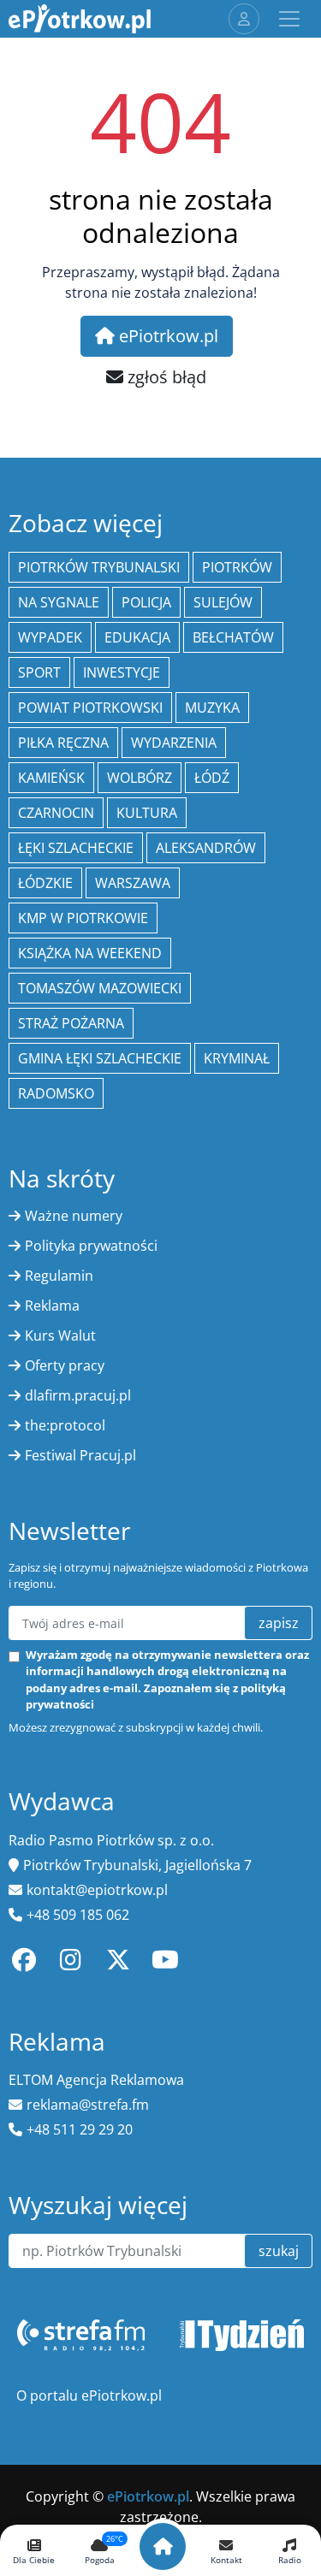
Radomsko (56, 1093)
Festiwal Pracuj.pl (80, 1455)
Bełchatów (233, 637)
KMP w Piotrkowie (83, 918)
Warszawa (133, 883)
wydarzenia (174, 743)
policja (146, 602)
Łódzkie (45, 883)
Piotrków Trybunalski (99, 567)
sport (39, 672)
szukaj (279, 2251)
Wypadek (50, 637)
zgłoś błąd (165, 377)
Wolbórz (140, 778)
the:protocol (65, 1425)
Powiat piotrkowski (90, 708)
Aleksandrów (206, 848)
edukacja (137, 637)
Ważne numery (74, 1216)
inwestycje (122, 672)
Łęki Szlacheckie (76, 848)
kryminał (237, 1058)
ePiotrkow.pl (166, 336)
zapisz (279, 1623)
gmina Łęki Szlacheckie (100, 1058)
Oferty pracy (65, 1365)
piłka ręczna (63, 743)
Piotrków (237, 567)
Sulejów (223, 602)
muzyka (212, 708)
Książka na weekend (90, 953)
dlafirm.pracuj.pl (78, 1395)
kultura (147, 813)
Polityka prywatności (91, 1246)
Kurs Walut (60, 1335)
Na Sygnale (59, 602)
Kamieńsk (51, 778)
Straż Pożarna (71, 1023)
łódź (212, 778)
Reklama (52, 1306)
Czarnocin (56, 813)
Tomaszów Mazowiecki (100, 988)
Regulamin (59, 1276)
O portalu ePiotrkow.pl (89, 2395)
